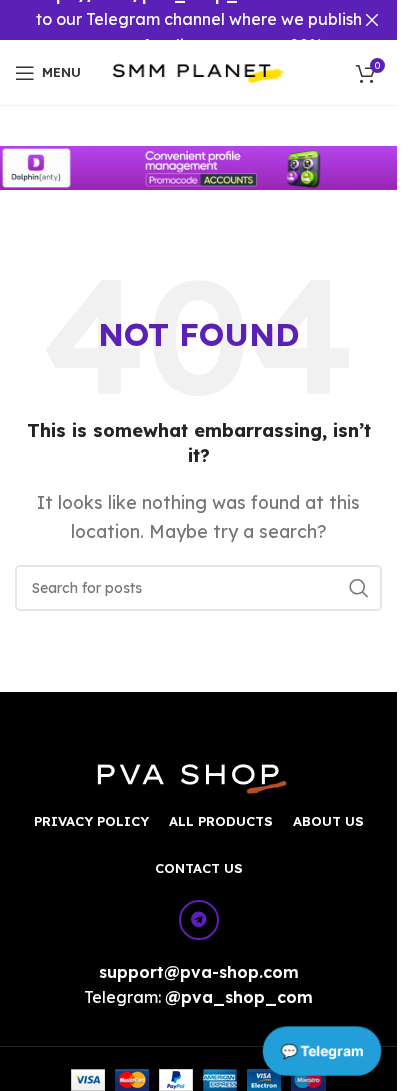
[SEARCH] (359, 588)
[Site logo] (198, 71)
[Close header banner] (372, 20)
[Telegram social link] (199, 920)
